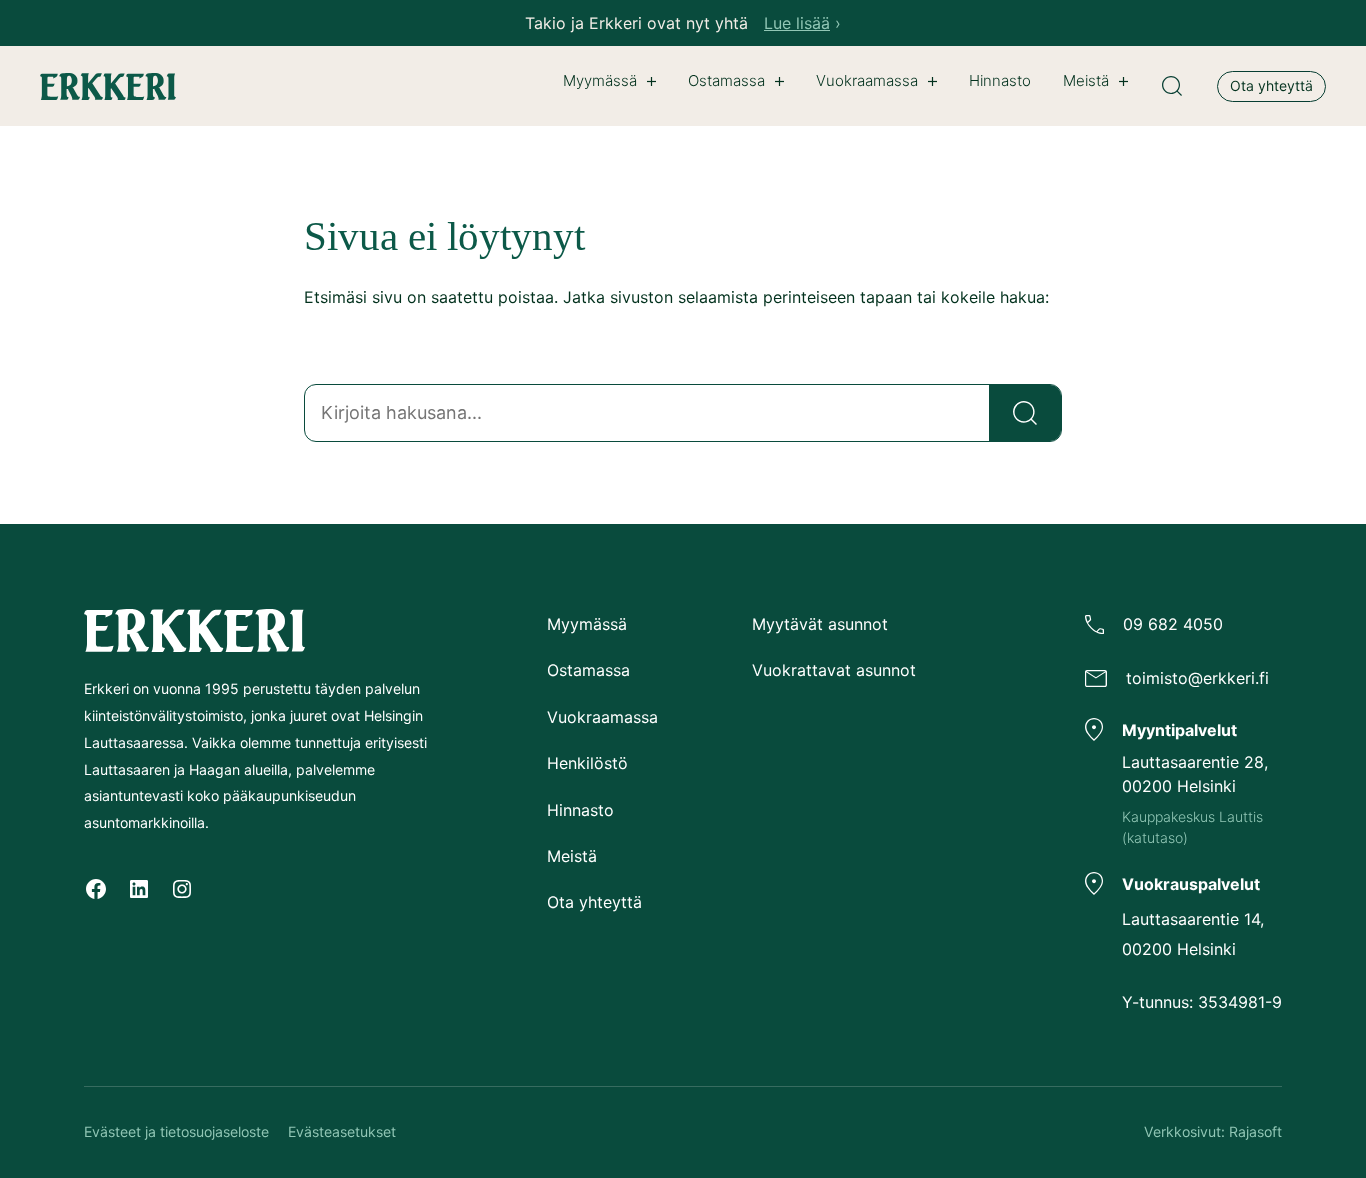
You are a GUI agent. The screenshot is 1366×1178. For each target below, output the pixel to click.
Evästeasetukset (342, 1131)
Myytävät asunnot (820, 624)
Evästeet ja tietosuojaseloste (176, 1131)
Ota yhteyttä (1271, 85)
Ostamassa (726, 80)
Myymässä (600, 80)
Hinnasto (580, 810)
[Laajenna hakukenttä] (1172, 86)
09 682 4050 (1173, 624)
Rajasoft (1255, 1131)
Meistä (1086, 80)
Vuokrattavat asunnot (834, 670)
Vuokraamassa (867, 80)
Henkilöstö (587, 763)
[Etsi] (1025, 413)
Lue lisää (797, 23)
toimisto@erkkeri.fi (1197, 678)
